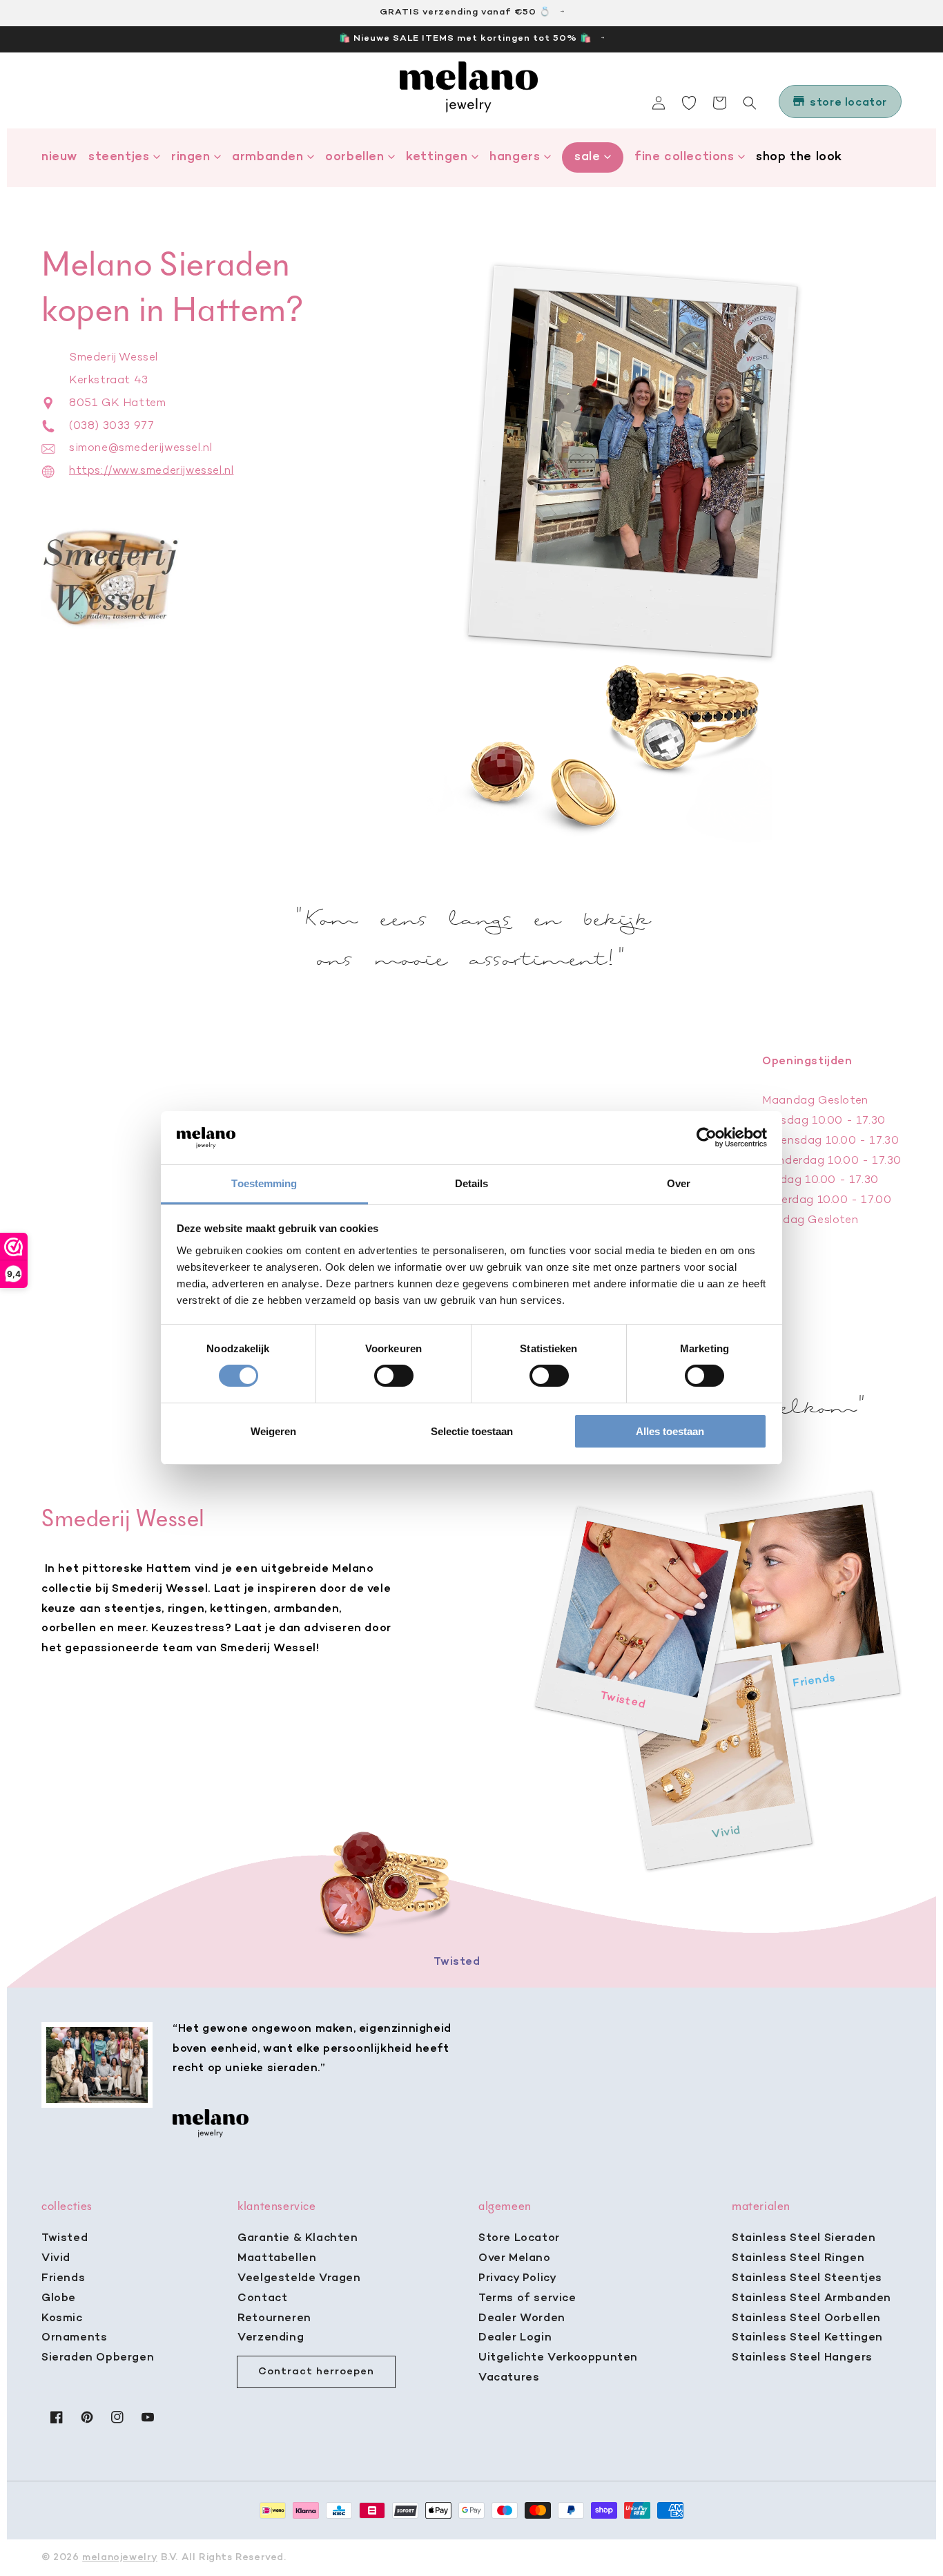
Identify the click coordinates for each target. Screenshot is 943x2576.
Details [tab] (472, 1183)
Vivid (56, 2258)
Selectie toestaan (472, 1431)
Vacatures (509, 2378)
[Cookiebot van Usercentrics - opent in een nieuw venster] (707, 1137)
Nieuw (59, 157)
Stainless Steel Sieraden (804, 2238)
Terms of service (527, 2298)
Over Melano (515, 2258)
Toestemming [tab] (264, 1183)
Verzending (271, 2338)
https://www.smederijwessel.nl (151, 471)
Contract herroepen (316, 2372)
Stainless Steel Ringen (798, 2258)
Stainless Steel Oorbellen (806, 2318)
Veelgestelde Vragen (299, 2278)
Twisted (65, 2238)
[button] (750, 103)
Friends (63, 2278)
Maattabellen (277, 2258)
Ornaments (74, 2338)
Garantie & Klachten (298, 2238)
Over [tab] (679, 1183)
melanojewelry (120, 2558)
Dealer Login (515, 2338)
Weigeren (273, 1431)
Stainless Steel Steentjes (807, 2278)
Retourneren (274, 2318)
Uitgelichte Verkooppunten (558, 2358)
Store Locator (519, 2238)
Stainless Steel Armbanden (811, 2298)
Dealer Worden (522, 2318)
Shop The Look (799, 157)
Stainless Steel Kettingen (807, 2338)
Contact (262, 2298)
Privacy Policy (517, 2278)
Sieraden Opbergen (98, 2358)
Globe (59, 2298)
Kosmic (62, 2318)
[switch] (394, 1376)
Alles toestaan (670, 1431)
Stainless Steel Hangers (802, 2358)
